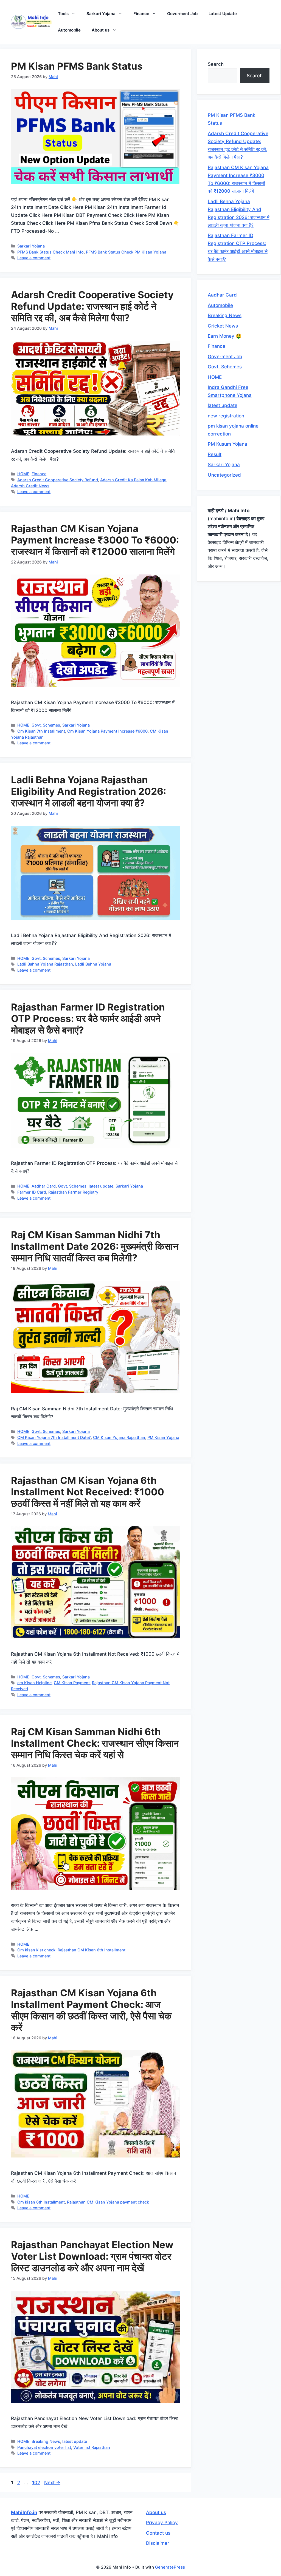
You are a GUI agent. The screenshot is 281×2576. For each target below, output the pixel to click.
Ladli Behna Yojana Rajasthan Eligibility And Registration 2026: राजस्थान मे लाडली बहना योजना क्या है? (88, 791)
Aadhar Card (44, 1186)
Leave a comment (34, 258)
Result (215, 454)
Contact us (158, 2533)
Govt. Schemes (46, 725)
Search (216, 64)
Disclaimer (158, 2543)
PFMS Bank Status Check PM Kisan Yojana (126, 252)
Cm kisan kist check (36, 1950)
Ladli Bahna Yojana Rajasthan (45, 964)
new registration (226, 416)
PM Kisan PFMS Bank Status (77, 66)
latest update (101, 1186)
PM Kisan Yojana (163, 1437)
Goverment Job (182, 14)
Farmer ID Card (32, 1192)
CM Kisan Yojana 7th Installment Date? (54, 1437)
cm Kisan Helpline (34, 1683)
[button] (75, 14)
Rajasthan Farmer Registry (73, 1192)
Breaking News (46, 2441)
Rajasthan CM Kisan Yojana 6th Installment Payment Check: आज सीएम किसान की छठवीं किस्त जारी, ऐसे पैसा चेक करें (91, 2010)
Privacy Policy (162, 2523)
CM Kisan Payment (72, 1683)
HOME (23, 474)
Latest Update (223, 14)
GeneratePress (170, 2567)
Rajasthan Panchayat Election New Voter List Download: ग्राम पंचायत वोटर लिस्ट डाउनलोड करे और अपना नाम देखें (92, 2256)
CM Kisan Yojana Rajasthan (119, 1437)
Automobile (69, 30)
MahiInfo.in (24, 2512)
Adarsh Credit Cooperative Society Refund (58, 480)
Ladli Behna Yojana (93, 964)
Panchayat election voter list (44, 2447)
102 (37, 2483)
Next (52, 2483)
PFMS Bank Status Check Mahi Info (50, 252)
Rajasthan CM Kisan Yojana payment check (108, 2202)
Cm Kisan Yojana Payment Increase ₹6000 (107, 731)
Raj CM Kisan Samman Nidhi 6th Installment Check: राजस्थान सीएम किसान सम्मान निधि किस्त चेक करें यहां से (95, 1743)
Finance (141, 14)
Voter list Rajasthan (92, 2447)
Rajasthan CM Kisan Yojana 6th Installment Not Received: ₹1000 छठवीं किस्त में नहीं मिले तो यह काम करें (88, 1492)
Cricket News (223, 326)
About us (101, 30)
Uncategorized (224, 475)
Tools (63, 14)
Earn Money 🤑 (225, 336)
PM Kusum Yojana (227, 444)
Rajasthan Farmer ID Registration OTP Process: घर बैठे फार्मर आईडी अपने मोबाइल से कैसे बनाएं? (88, 1018)
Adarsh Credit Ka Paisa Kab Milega (133, 480)
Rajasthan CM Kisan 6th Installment (92, 1950)
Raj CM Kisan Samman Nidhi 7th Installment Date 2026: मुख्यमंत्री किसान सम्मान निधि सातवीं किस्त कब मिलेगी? (95, 1246)
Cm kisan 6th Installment (41, 2202)
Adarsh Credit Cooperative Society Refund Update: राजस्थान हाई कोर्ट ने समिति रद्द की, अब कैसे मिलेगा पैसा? (92, 306)
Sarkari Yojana (101, 14)
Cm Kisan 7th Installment (41, 731)
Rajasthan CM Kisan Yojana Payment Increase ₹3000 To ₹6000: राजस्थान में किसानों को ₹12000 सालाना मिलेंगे (95, 540)
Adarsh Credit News (30, 486)
